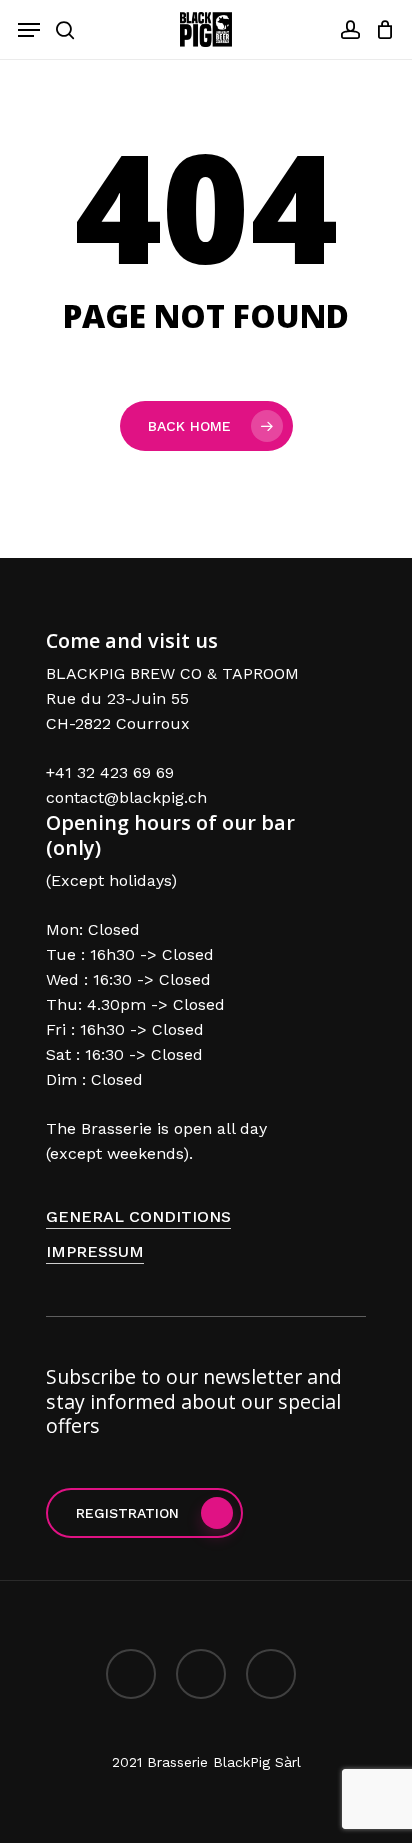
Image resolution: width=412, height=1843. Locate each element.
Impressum (95, 1251)
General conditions (138, 1216)
